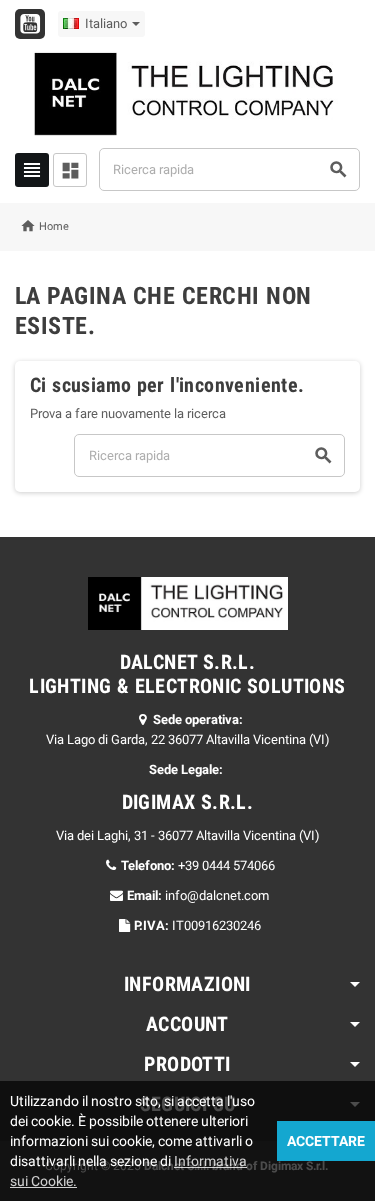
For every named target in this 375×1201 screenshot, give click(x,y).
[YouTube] (30, 24)
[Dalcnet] (188, 92)
